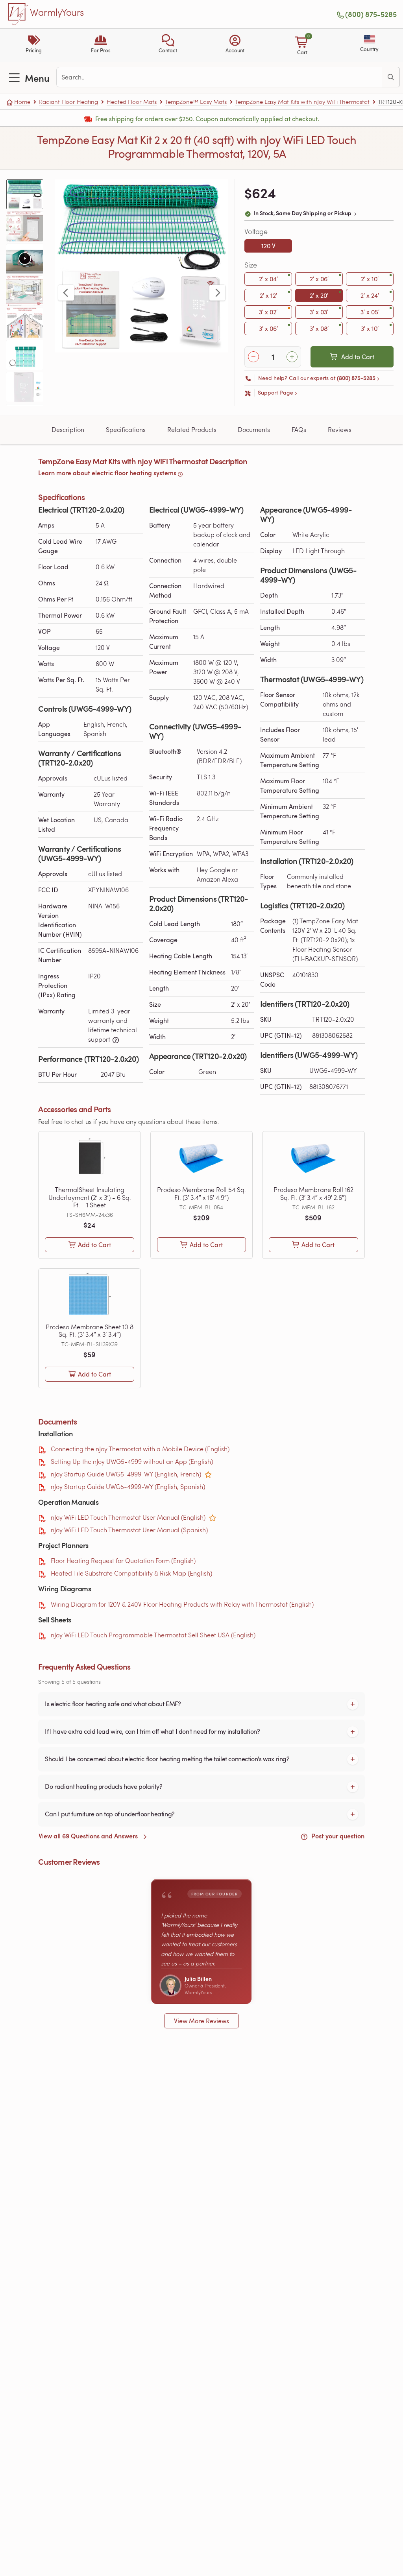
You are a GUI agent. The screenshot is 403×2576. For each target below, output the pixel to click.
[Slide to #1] (25, 194)
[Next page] (217, 293)
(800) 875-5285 (371, 14)
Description (68, 429)
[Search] (391, 77)
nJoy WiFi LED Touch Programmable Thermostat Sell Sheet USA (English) (153, 1635)
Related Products (192, 429)
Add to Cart (358, 357)
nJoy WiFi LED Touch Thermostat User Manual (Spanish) (129, 1530)
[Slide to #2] (25, 227)
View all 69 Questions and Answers (89, 1836)
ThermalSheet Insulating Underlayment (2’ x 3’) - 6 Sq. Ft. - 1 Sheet (90, 1197)
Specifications (126, 429)
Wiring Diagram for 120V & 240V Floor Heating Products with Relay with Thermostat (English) (182, 1604)
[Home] (18, 14)
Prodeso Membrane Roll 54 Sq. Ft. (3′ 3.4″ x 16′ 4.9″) (201, 1193)
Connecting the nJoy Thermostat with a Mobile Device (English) (140, 1449)
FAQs (299, 429)
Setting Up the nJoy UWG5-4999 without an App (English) (132, 1461)
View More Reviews (201, 2021)
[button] (168, 45)
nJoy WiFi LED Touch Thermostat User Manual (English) (128, 1517)
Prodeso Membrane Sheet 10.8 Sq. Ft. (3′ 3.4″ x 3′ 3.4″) (90, 1330)
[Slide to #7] (25, 387)
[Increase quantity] (292, 357)
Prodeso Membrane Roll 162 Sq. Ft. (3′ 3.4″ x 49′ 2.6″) (313, 1193)
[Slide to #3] (25, 258)
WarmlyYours (57, 13)
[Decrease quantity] (253, 357)
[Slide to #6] (25, 355)
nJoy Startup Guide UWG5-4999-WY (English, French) (126, 1474)
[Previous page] (66, 293)
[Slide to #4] (25, 291)
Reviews (340, 429)
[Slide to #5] (25, 323)
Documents (254, 429)
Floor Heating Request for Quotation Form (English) (123, 1560)
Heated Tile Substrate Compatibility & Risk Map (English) (131, 1573)
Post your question (337, 1836)
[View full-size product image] (142, 266)
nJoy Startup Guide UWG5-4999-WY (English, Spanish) (128, 1486)
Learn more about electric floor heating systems (107, 473)
